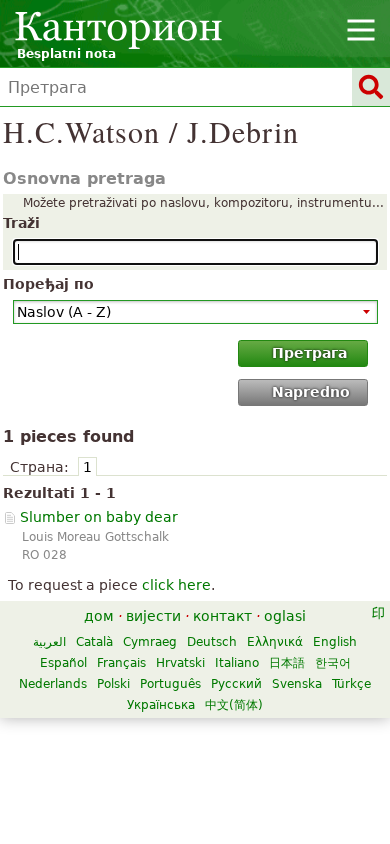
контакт (222, 616)
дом (99, 616)
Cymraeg (150, 642)
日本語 (287, 663)
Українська (161, 705)
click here (176, 585)
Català (94, 642)
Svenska (297, 684)
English (335, 642)
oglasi (285, 616)
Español (63, 663)
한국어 (333, 663)
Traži (21, 223)
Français (121, 663)
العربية (49, 642)
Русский (236, 684)
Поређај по (48, 284)
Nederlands (53, 684)
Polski (113, 684)
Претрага (309, 353)
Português (170, 684)
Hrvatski (180, 663)
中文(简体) (234, 705)
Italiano (237, 663)
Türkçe (351, 684)
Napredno (311, 392)
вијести (153, 616)
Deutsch (212, 642)
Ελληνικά (275, 642)
